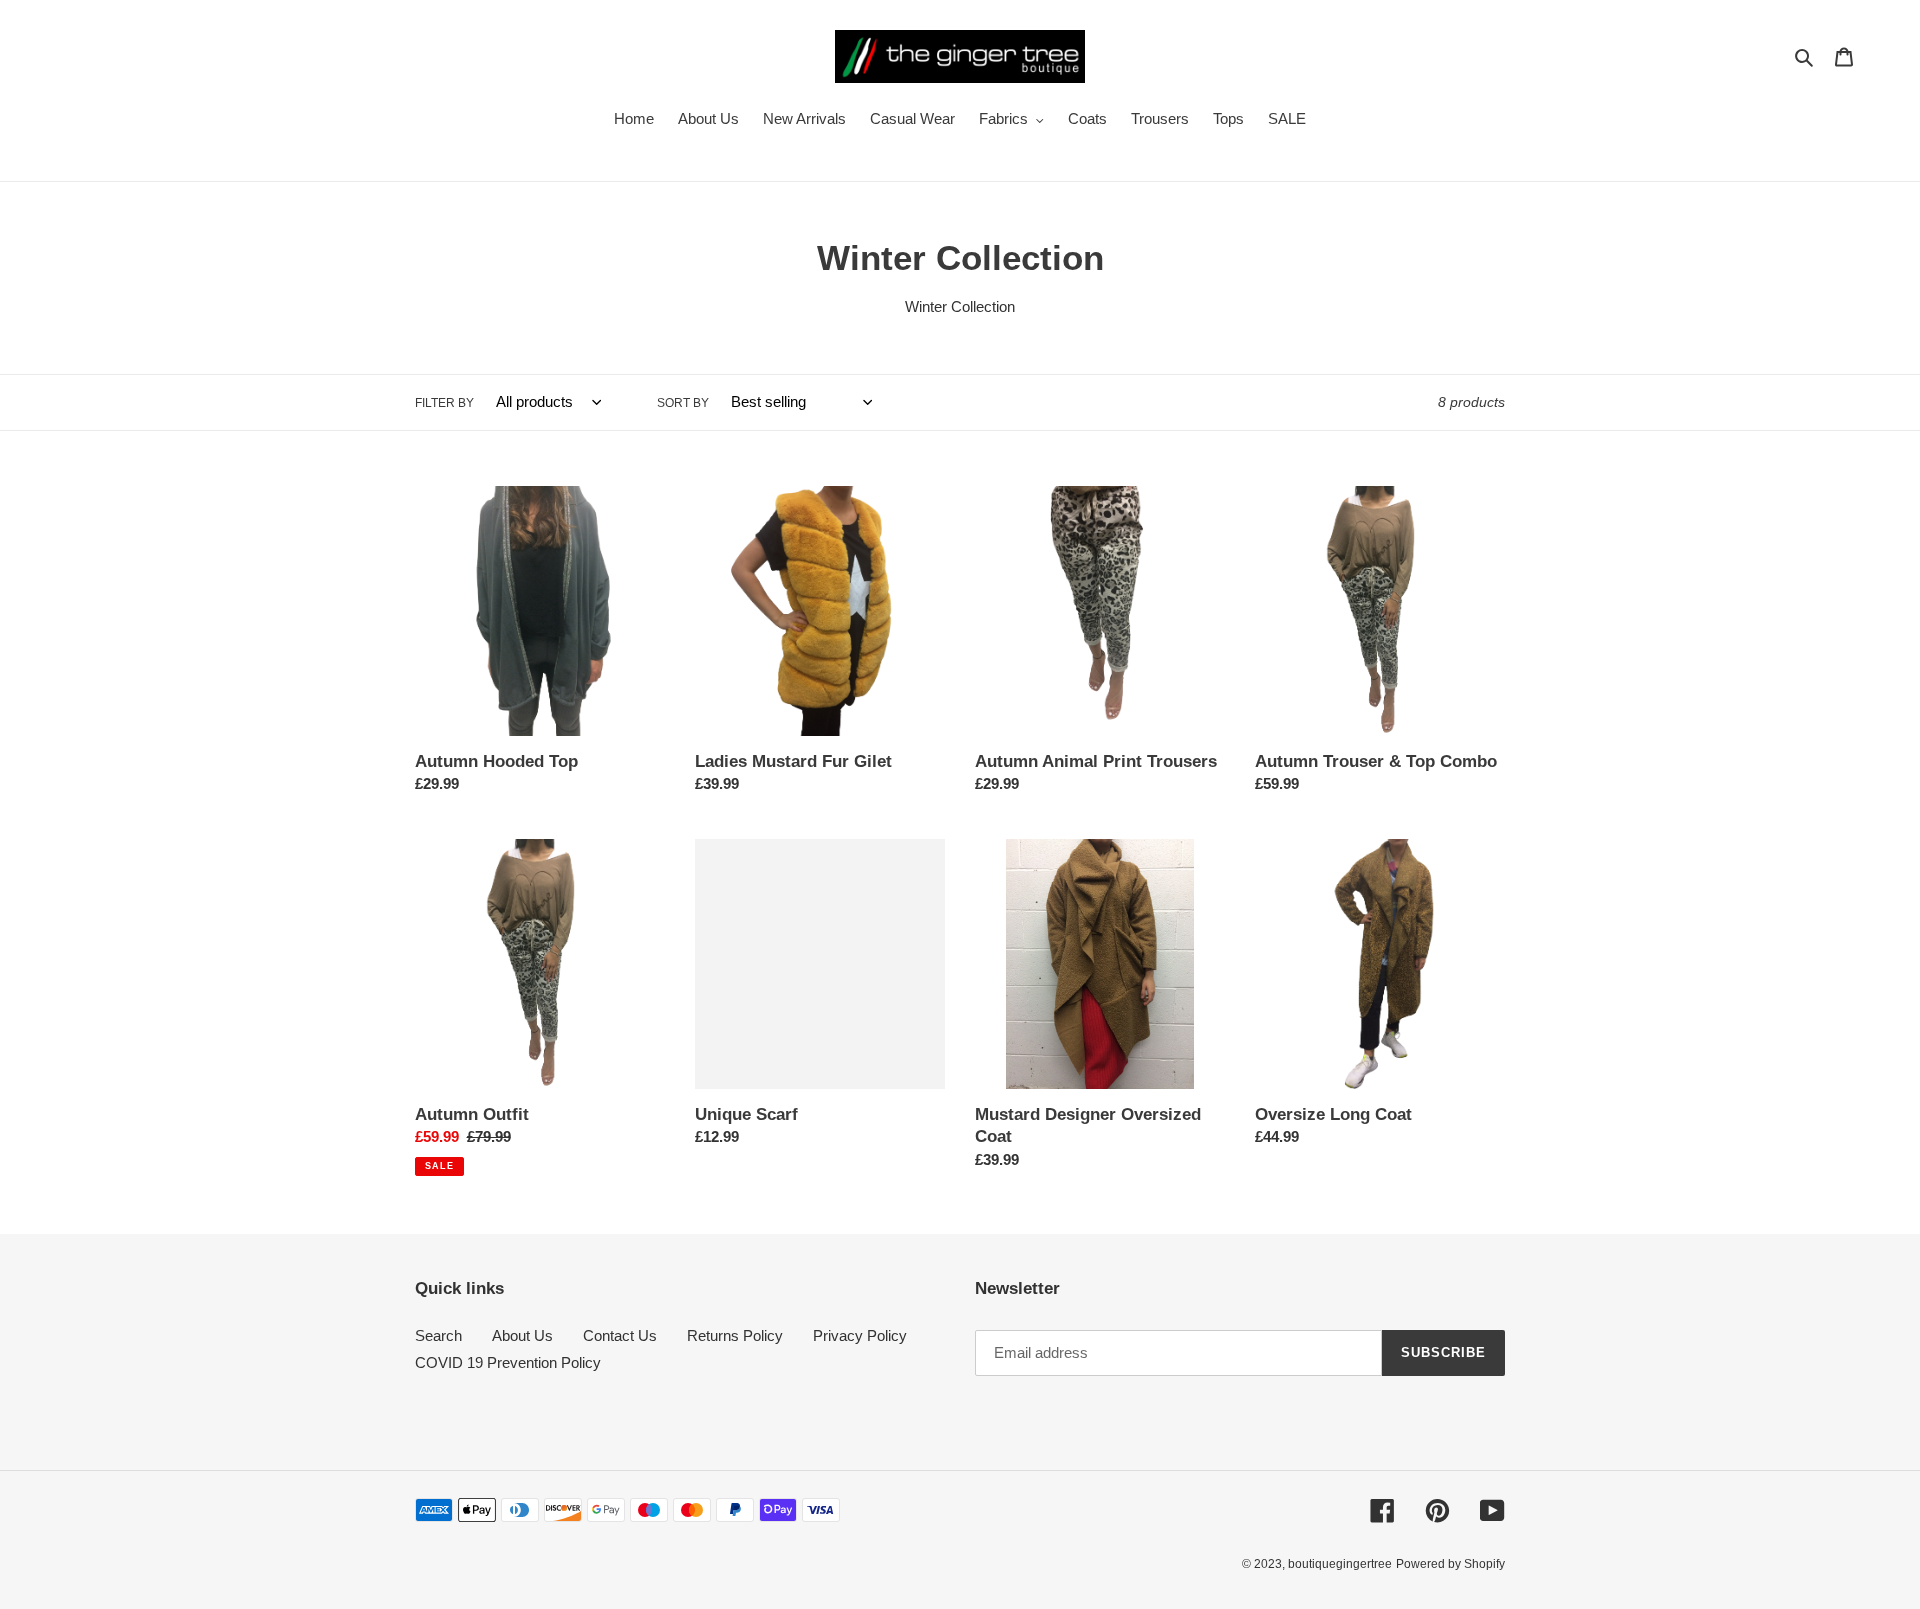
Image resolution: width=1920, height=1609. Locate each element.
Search (438, 1335)
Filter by (444, 403)
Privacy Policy (860, 1335)
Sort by (683, 403)
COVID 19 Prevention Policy (508, 1362)
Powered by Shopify (1450, 1564)
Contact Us (620, 1335)
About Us (522, 1335)
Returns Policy (735, 1335)
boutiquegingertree (1340, 1564)
